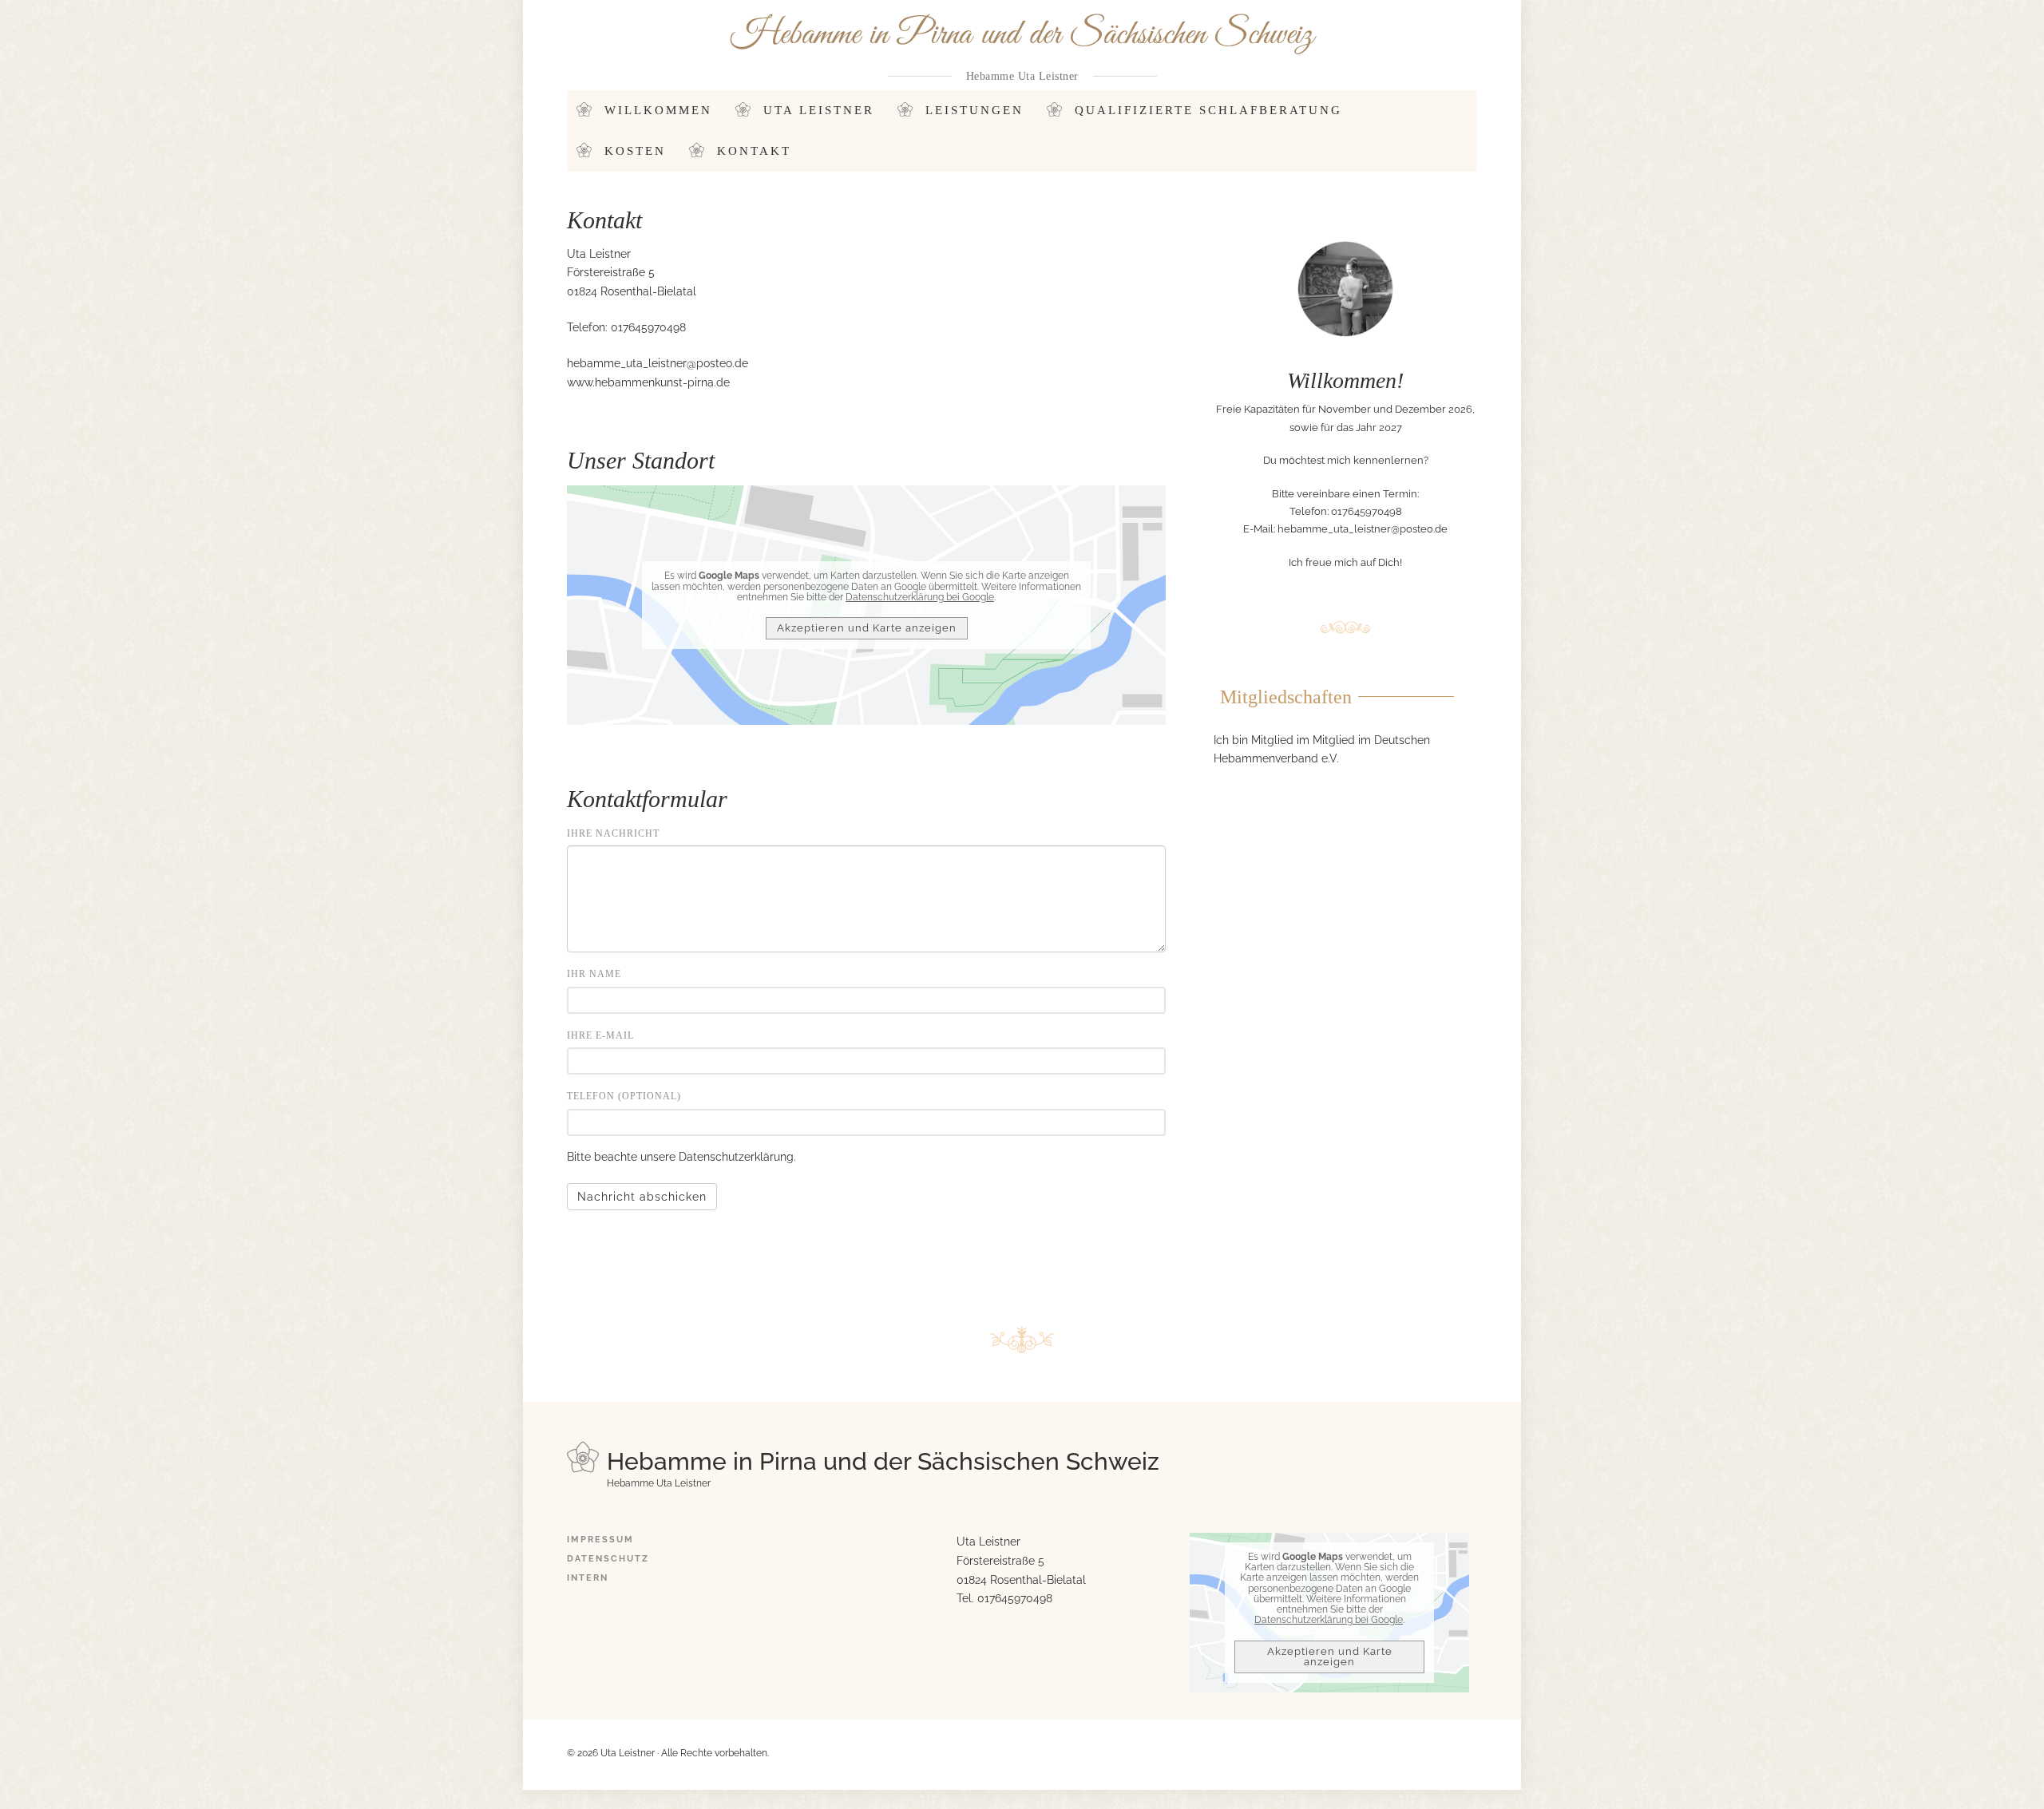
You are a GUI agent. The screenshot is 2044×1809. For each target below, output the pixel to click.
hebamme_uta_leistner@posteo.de (658, 363)
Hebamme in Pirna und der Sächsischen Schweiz (1022, 35)
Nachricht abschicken (642, 1197)
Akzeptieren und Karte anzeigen (867, 628)
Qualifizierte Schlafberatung (1208, 110)
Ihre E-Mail (600, 1035)
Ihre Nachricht (613, 833)
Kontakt (754, 151)
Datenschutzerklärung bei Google (920, 597)
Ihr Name (594, 974)
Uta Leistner (819, 110)
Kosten (635, 151)
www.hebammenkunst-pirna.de (648, 382)
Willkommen (658, 110)
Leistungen (974, 110)
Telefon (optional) (624, 1096)
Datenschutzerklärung (736, 1157)
